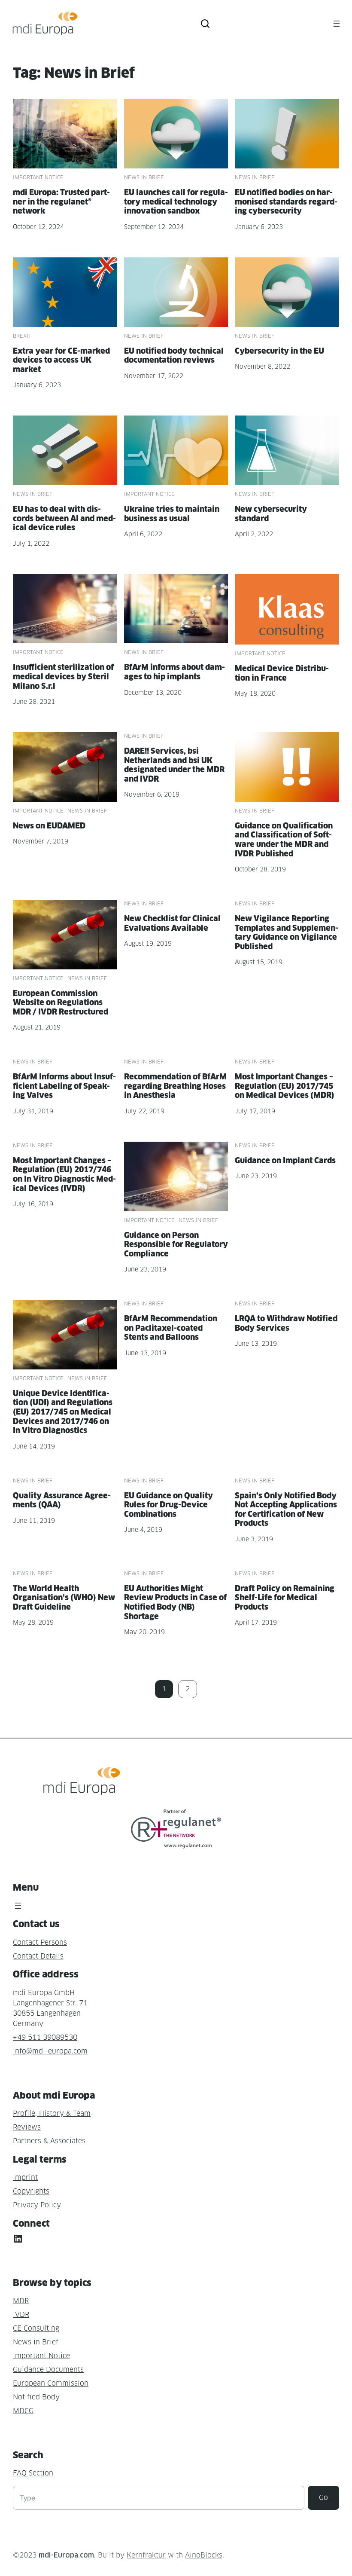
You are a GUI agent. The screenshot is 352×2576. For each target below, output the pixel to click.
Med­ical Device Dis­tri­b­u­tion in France (282, 673)
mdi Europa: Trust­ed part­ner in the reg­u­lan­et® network (61, 202)
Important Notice (38, 177)
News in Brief (144, 177)
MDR (21, 2301)
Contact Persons (40, 1942)
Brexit (22, 336)
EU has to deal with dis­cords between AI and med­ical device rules (64, 518)
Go (323, 2498)
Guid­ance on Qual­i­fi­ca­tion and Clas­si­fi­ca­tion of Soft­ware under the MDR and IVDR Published (284, 840)
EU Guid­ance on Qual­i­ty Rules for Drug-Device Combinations (168, 1505)
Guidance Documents (48, 2370)
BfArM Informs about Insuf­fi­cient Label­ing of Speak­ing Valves (64, 1086)
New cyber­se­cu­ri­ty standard (271, 514)
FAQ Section (33, 2473)
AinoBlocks (204, 2555)
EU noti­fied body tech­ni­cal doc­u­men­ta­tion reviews (174, 356)
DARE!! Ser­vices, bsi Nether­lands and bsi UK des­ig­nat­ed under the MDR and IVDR (174, 765)
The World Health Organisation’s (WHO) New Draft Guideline (64, 1598)
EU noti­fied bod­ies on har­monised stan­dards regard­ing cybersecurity (286, 202)
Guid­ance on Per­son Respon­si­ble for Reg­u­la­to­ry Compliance (176, 1244)
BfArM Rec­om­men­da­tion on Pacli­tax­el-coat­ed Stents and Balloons (171, 1328)
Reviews (27, 2127)
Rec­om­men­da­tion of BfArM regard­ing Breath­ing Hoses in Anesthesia (175, 1086)
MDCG (23, 2411)
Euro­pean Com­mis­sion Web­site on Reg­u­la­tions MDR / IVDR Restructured (61, 1002)
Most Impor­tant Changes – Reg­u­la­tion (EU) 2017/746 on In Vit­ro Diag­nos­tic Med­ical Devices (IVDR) (64, 1174)
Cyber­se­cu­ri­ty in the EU (279, 351)
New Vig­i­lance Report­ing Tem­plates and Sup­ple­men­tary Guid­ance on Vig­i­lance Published (287, 932)
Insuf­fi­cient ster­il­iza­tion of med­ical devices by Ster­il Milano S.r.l (63, 676)
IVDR (21, 2315)
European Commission (51, 2383)
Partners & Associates (49, 2141)
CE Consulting (36, 2328)
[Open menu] (337, 24)
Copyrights (31, 2191)
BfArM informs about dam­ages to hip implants (174, 672)
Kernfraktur (146, 2555)
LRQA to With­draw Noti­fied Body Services (286, 1323)
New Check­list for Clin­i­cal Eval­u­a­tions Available (172, 923)
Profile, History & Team (52, 2113)
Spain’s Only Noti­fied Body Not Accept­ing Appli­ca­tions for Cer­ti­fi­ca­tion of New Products (286, 1510)
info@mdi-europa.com (50, 2051)
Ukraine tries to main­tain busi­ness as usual (172, 514)
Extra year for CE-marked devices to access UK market (61, 360)
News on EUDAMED (49, 826)
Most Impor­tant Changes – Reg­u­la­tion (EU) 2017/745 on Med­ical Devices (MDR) (285, 1086)
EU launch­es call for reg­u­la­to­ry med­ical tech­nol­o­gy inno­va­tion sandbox (176, 202)
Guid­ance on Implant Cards (285, 1160)
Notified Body (36, 2397)
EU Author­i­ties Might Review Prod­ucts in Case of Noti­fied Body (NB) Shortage (175, 1602)
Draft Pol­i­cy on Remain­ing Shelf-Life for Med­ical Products (285, 1598)
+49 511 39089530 (45, 2037)
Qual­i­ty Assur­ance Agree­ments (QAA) (62, 1500)
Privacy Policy (37, 2205)
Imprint (25, 2177)
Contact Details (38, 1956)
